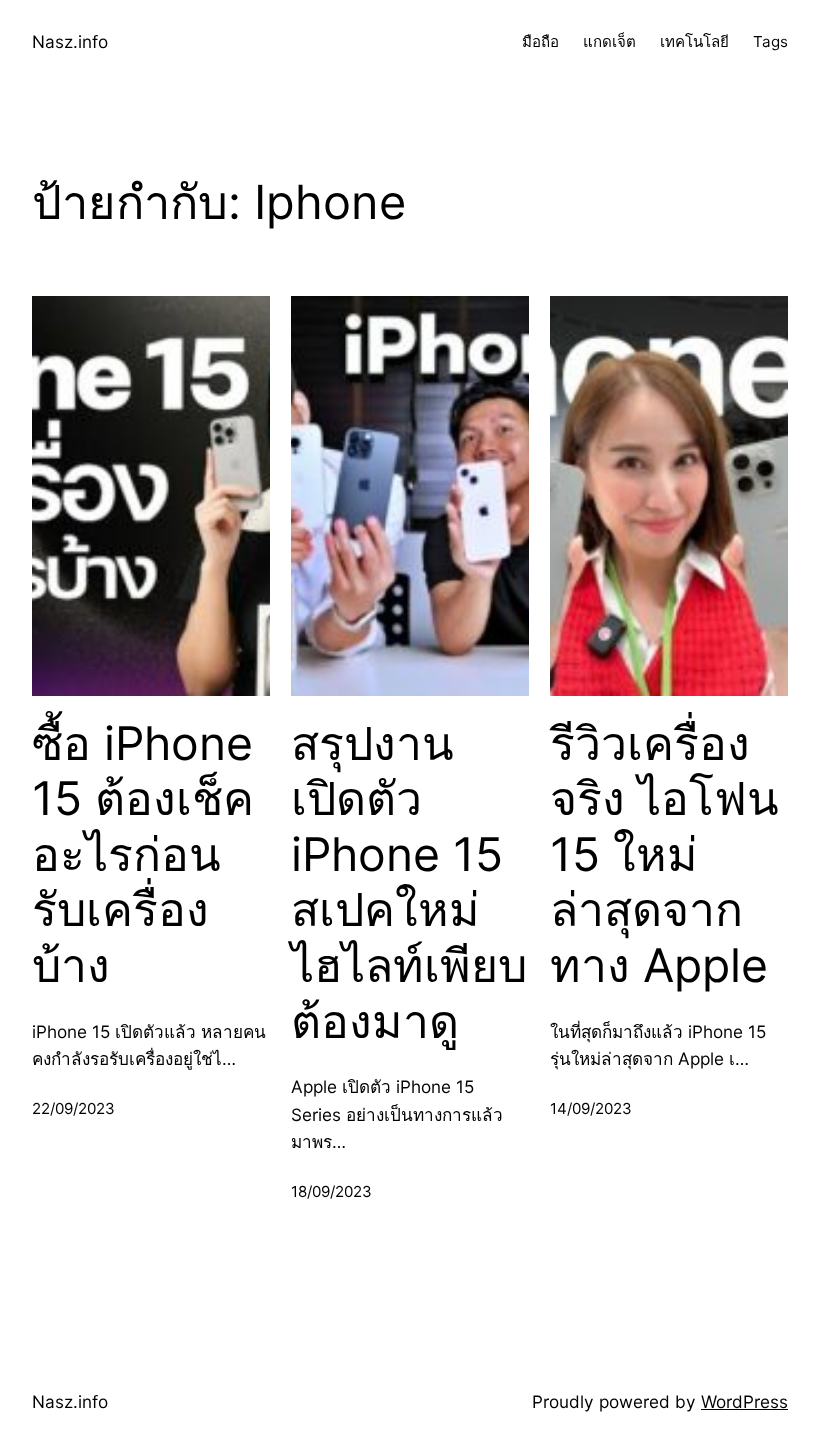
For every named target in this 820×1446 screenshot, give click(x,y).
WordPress (744, 1401)
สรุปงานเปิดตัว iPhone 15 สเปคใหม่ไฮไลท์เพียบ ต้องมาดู (409, 882)
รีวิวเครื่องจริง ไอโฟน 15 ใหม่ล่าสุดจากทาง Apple (664, 855)
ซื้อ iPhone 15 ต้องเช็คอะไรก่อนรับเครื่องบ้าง (143, 855)
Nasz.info (70, 41)
